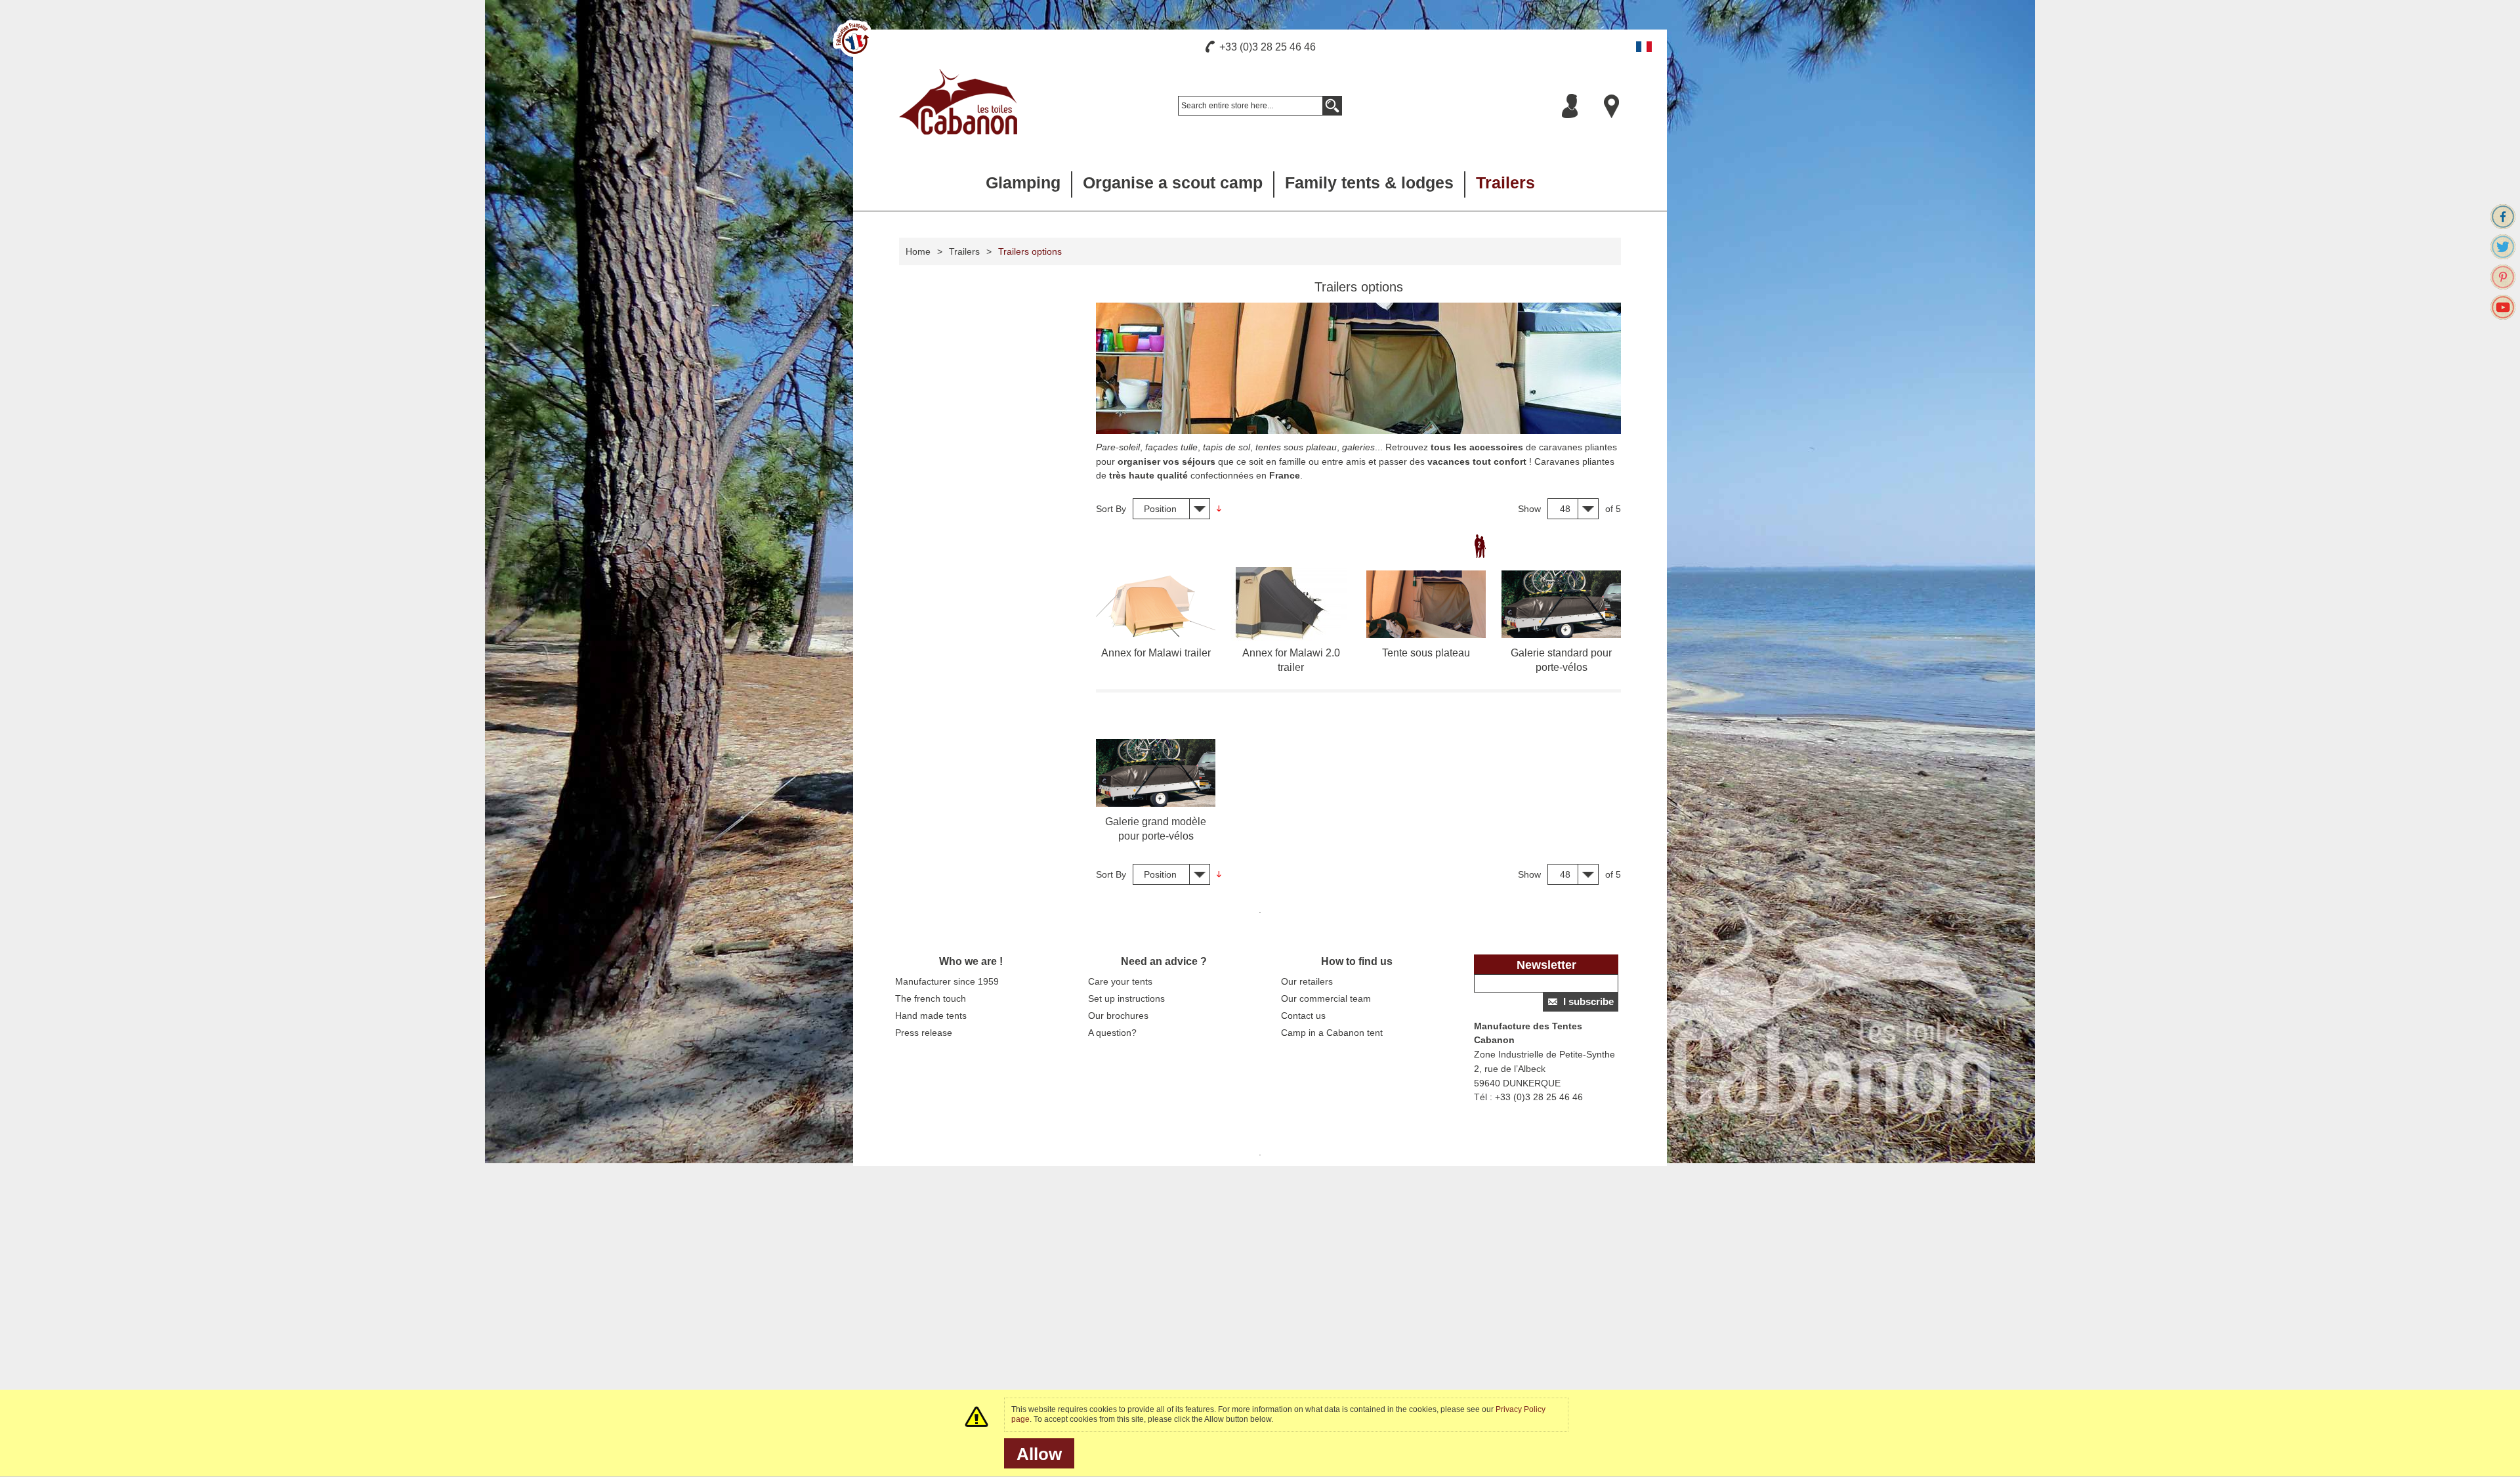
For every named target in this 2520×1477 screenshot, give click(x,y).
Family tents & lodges (1369, 182)
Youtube (2503, 307)
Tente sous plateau (1426, 653)
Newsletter (1546, 965)
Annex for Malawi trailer (1156, 653)
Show (1529, 509)
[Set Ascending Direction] (1219, 509)
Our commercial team (1326, 998)
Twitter (2503, 247)
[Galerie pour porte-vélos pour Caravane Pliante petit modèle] (1561, 604)
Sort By (1111, 509)
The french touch (931, 998)
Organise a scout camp (1173, 182)
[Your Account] (1570, 106)
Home (918, 251)
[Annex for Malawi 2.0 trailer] (1291, 604)
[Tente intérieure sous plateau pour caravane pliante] (1426, 604)
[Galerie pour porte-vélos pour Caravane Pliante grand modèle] (1156, 773)
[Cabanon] (958, 102)
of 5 (1613, 509)
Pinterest (2503, 277)
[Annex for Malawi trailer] (1156, 604)
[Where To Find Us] (1612, 106)
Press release (924, 1033)
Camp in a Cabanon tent (1332, 1033)
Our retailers (1307, 981)
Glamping (1023, 182)
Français (1644, 47)
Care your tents (1120, 981)
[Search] (1332, 106)
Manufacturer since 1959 (947, 981)
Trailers (1505, 182)
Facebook (2503, 217)
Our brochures (1118, 1016)
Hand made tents (931, 1016)
